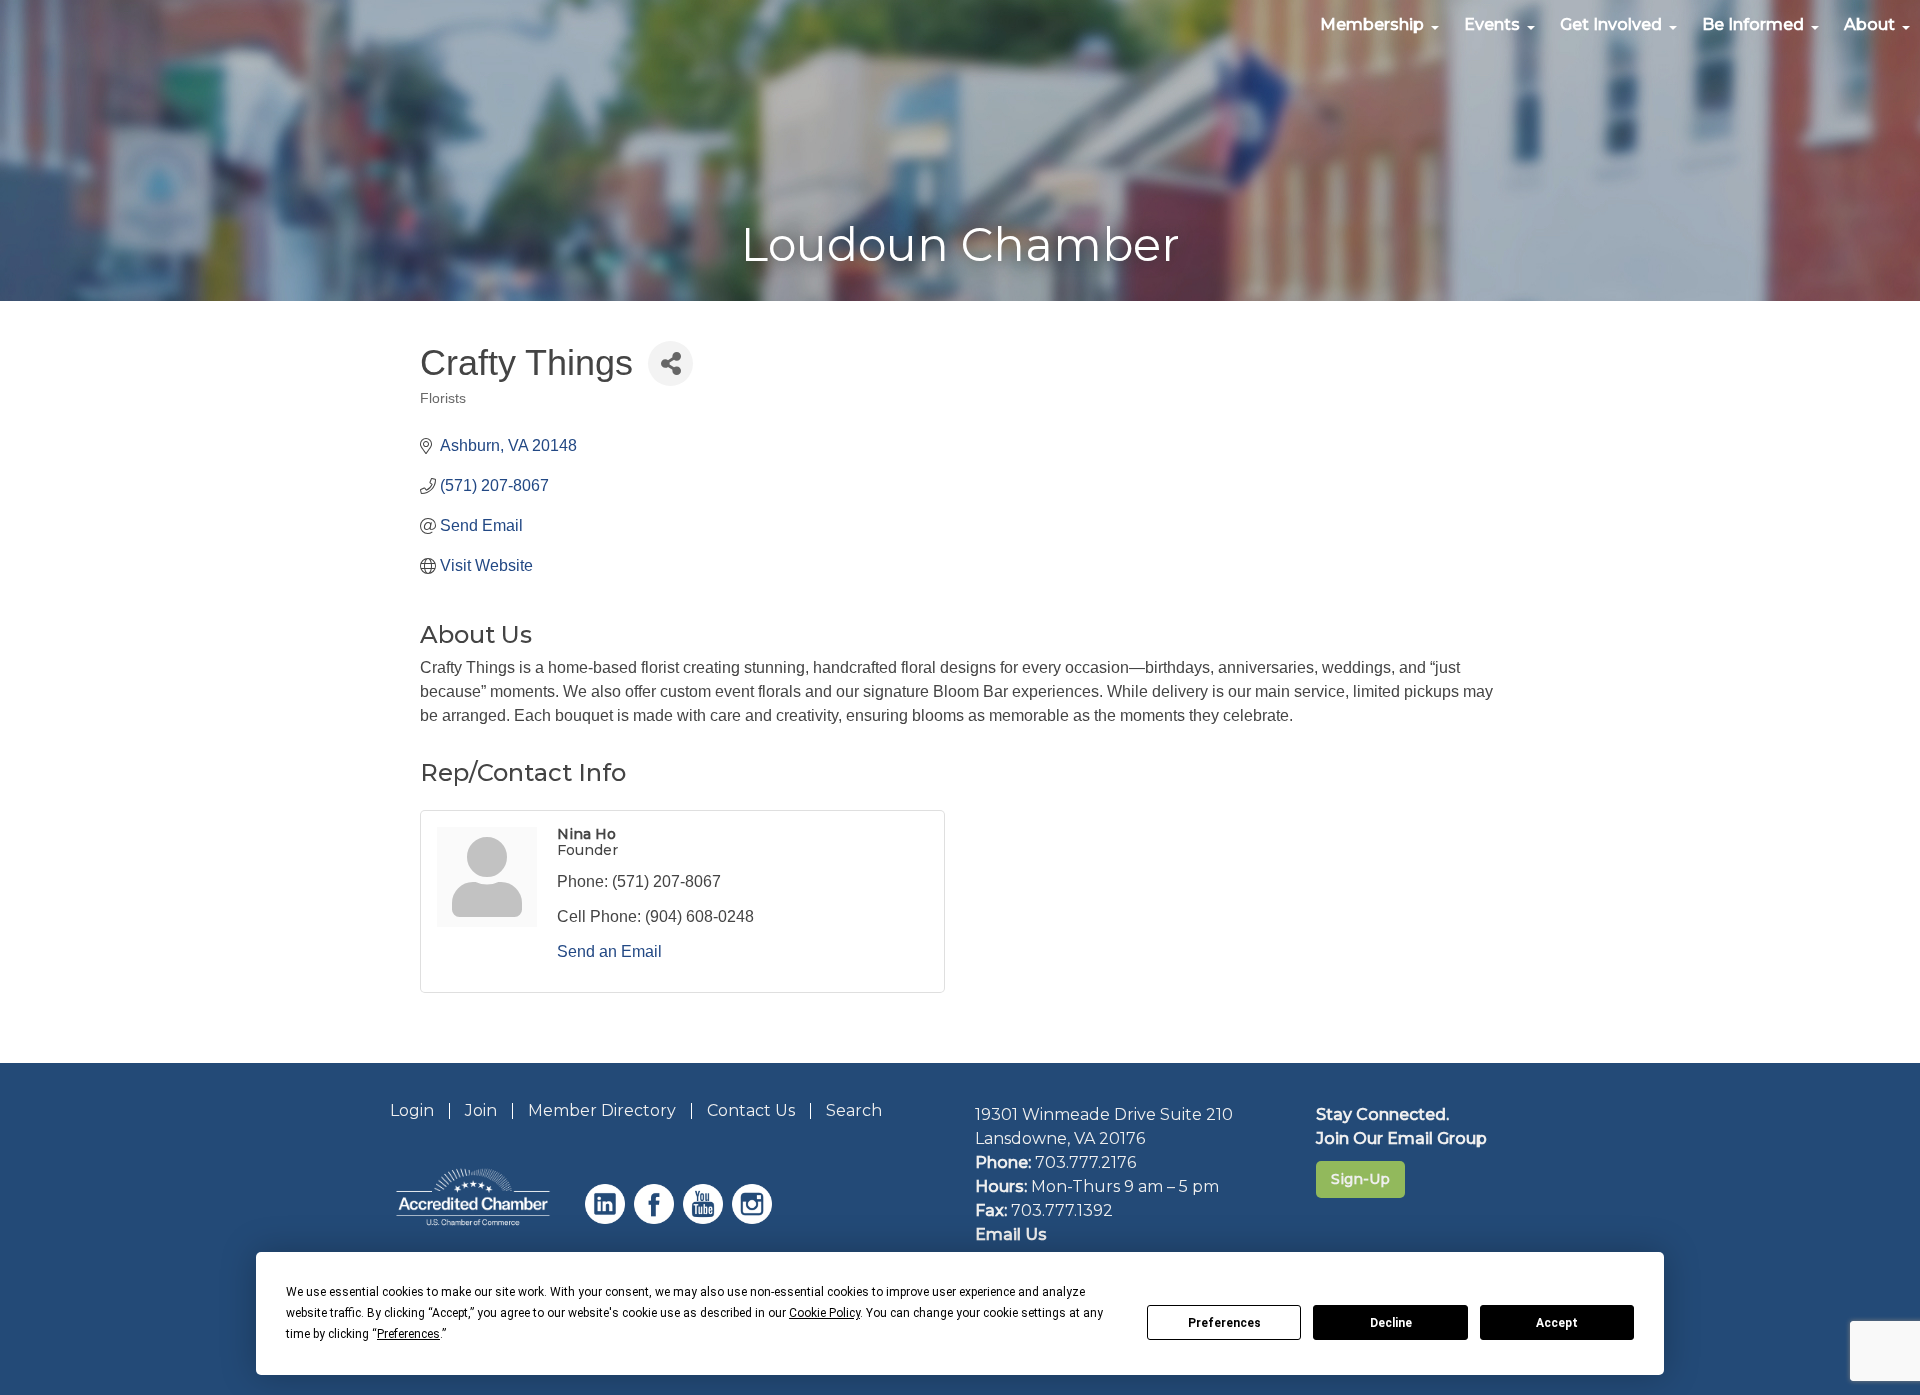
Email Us (1011, 1234)
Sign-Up (1360, 1179)
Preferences (1224, 1323)
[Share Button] (670, 363)
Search (854, 1110)
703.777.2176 (1085, 1162)
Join (481, 1110)
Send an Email (609, 951)
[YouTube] (705, 1218)
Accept (1557, 1323)
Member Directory (602, 1110)
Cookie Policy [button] (824, 1313)
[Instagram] (754, 1218)
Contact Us (751, 1110)
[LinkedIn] (607, 1218)
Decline (1391, 1323)
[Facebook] (656, 1218)
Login (412, 1110)
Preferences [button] (408, 1334)
